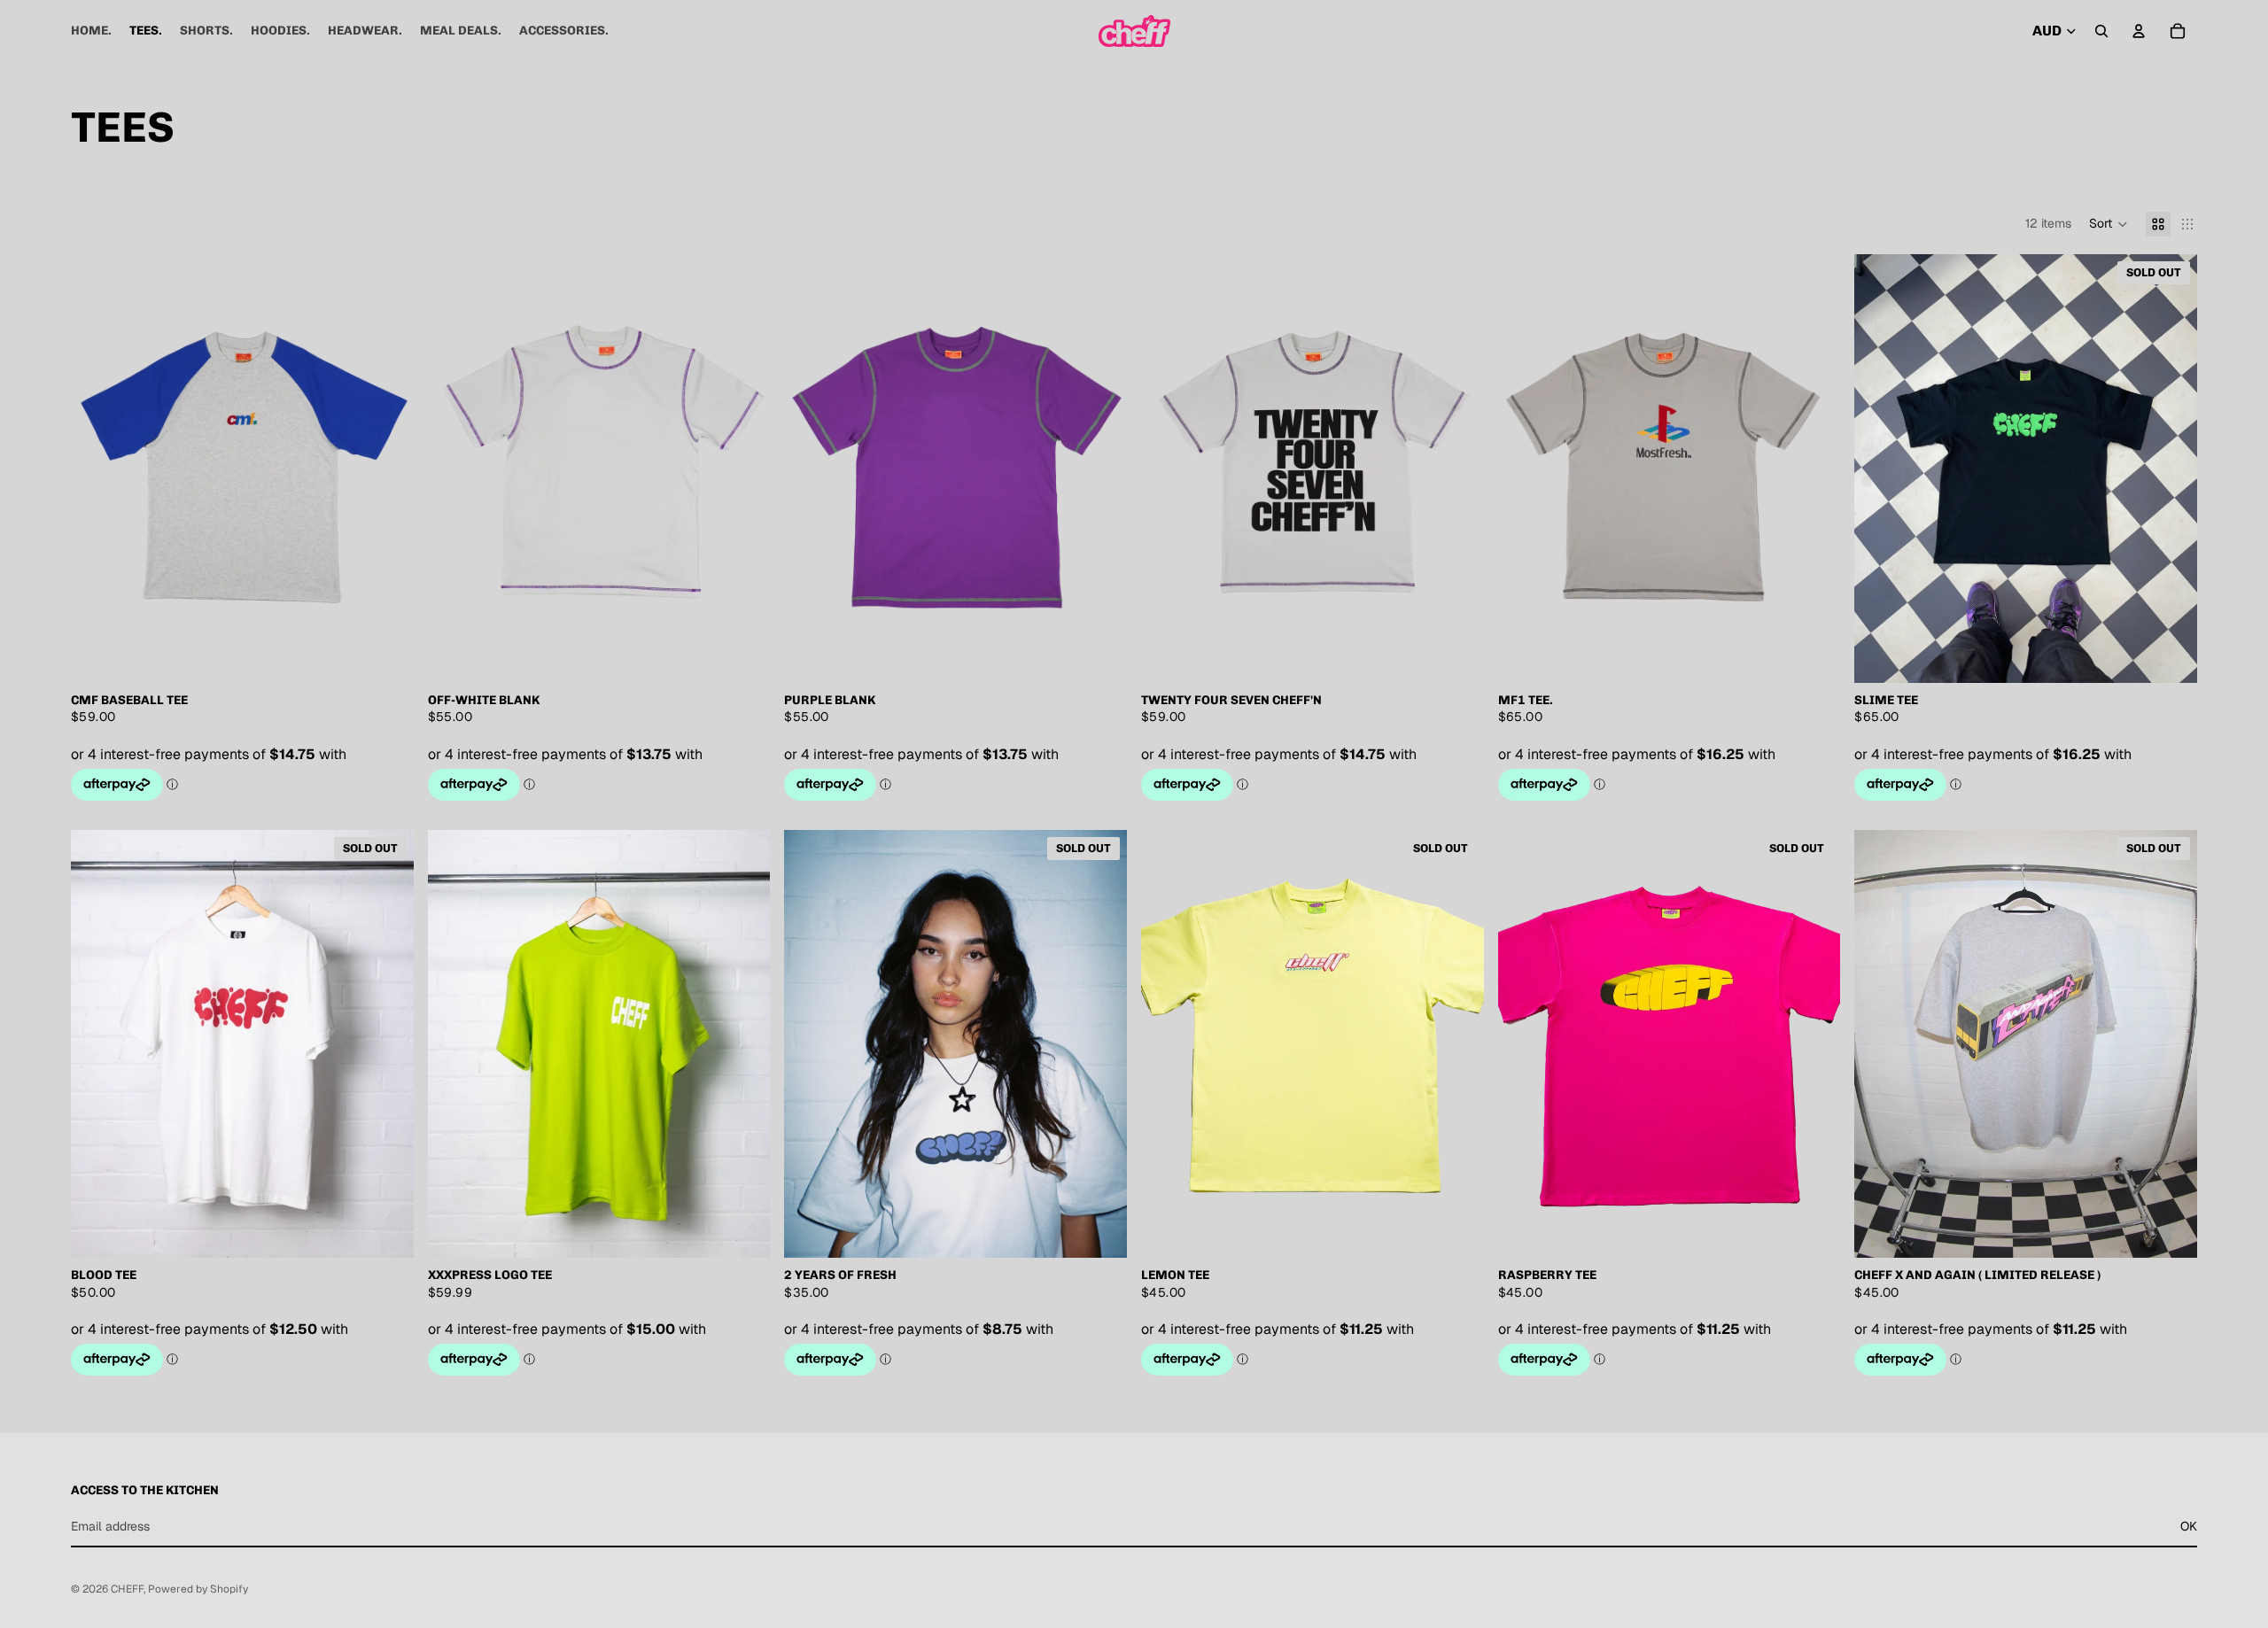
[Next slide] (1814, 469)
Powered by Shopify (198, 1589)
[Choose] (386, 655)
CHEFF (127, 1589)
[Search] (2101, 31)
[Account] (2139, 31)
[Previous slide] (1525, 469)
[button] (2109, 224)
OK (2189, 1526)
